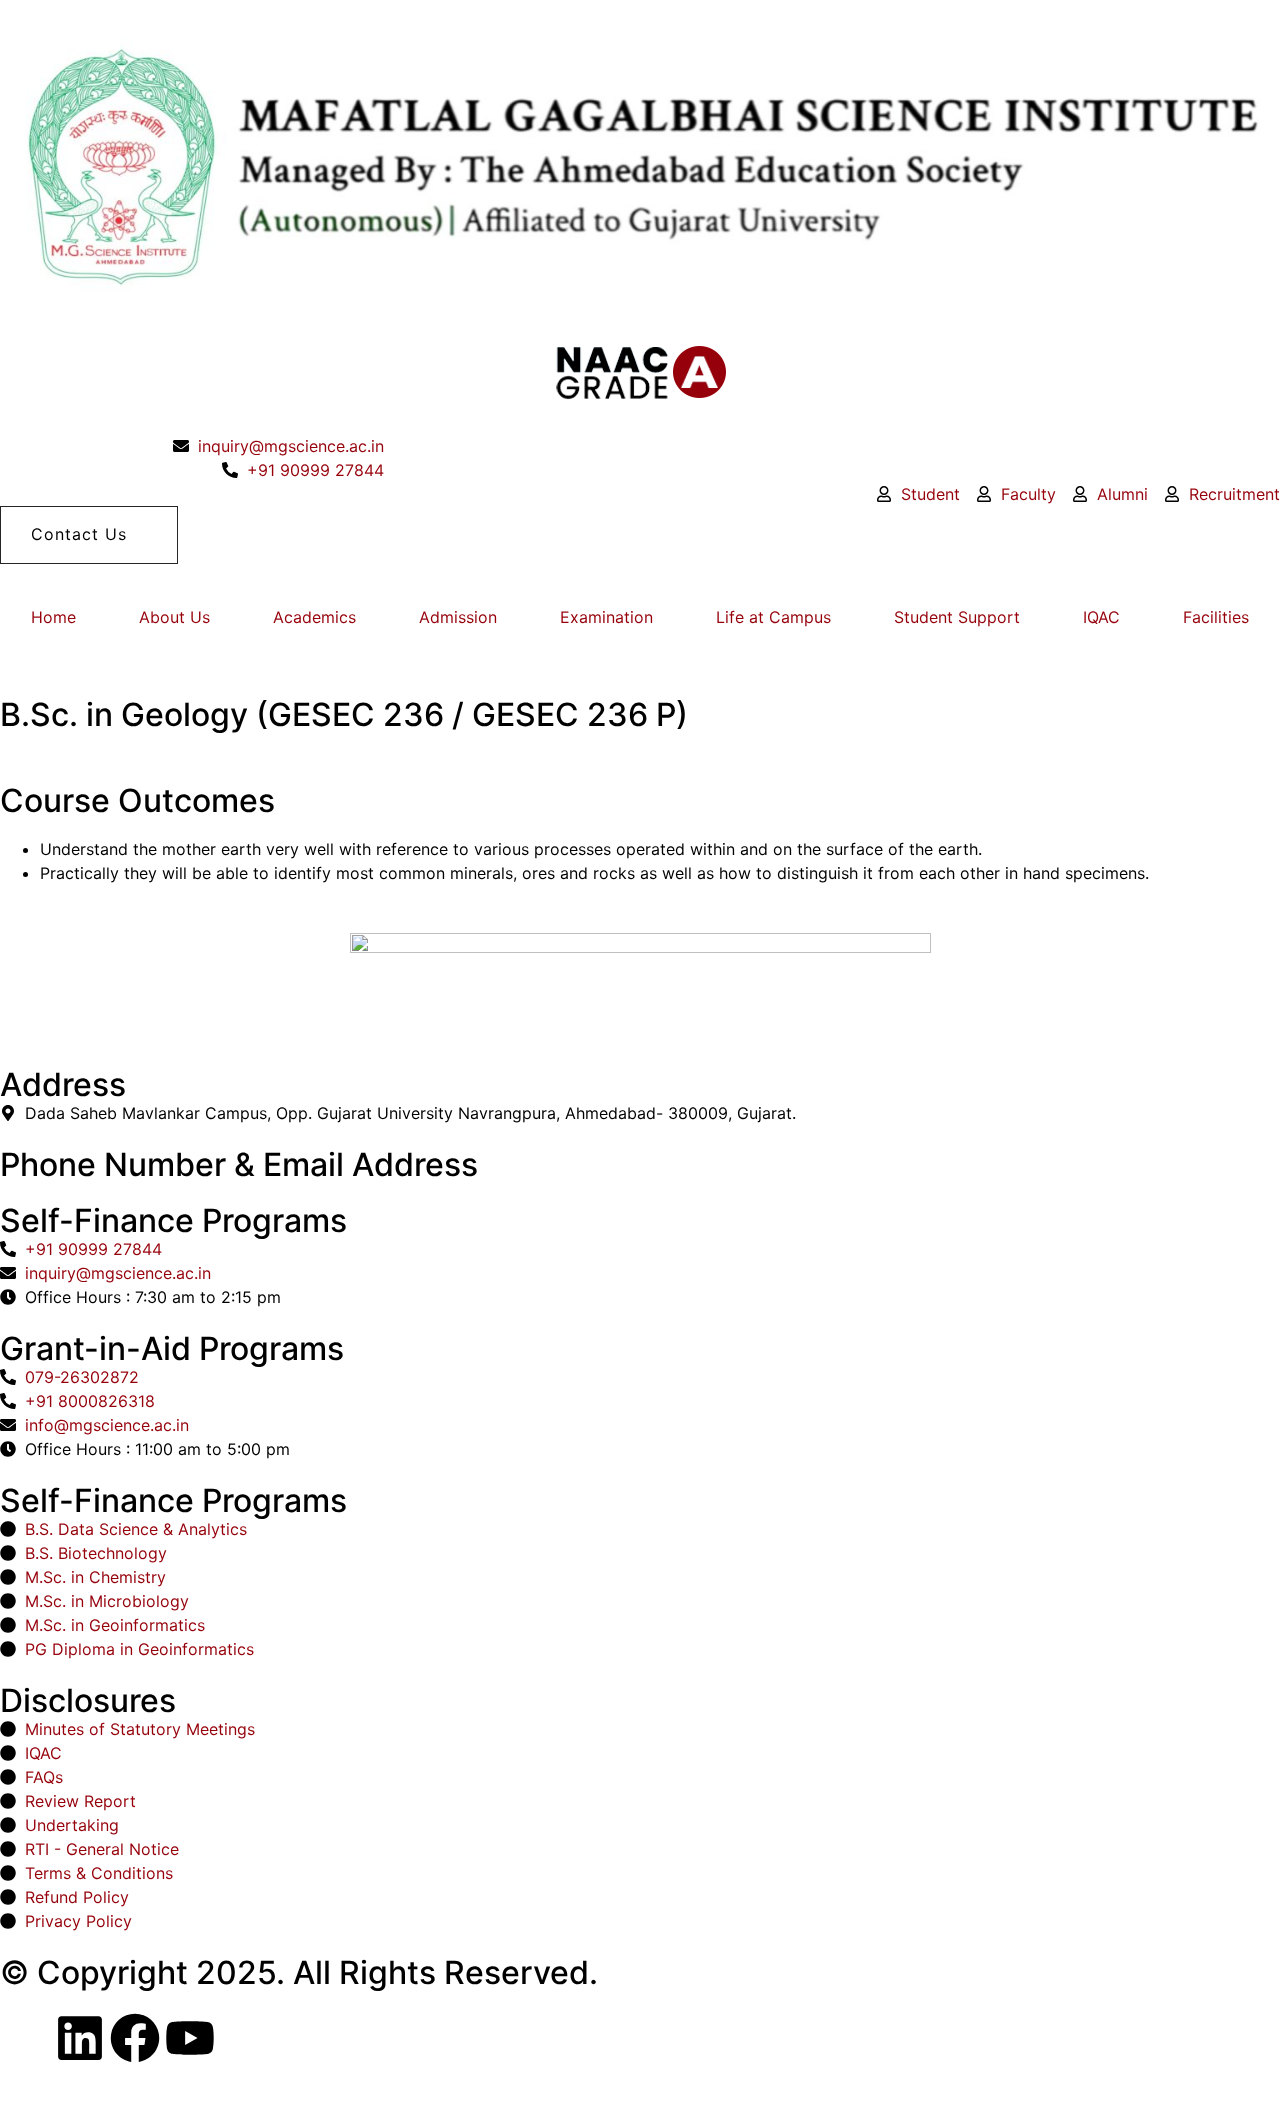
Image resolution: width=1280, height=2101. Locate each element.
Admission (458, 617)
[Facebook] (135, 2038)
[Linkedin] (80, 2038)
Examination (606, 617)
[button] (89, 535)
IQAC (1101, 617)
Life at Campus (773, 617)
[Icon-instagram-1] (25, 2038)
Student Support (957, 617)
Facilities (1216, 617)
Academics (314, 617)
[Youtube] (190, 2038)
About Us (174, 617)
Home (53, 617)
